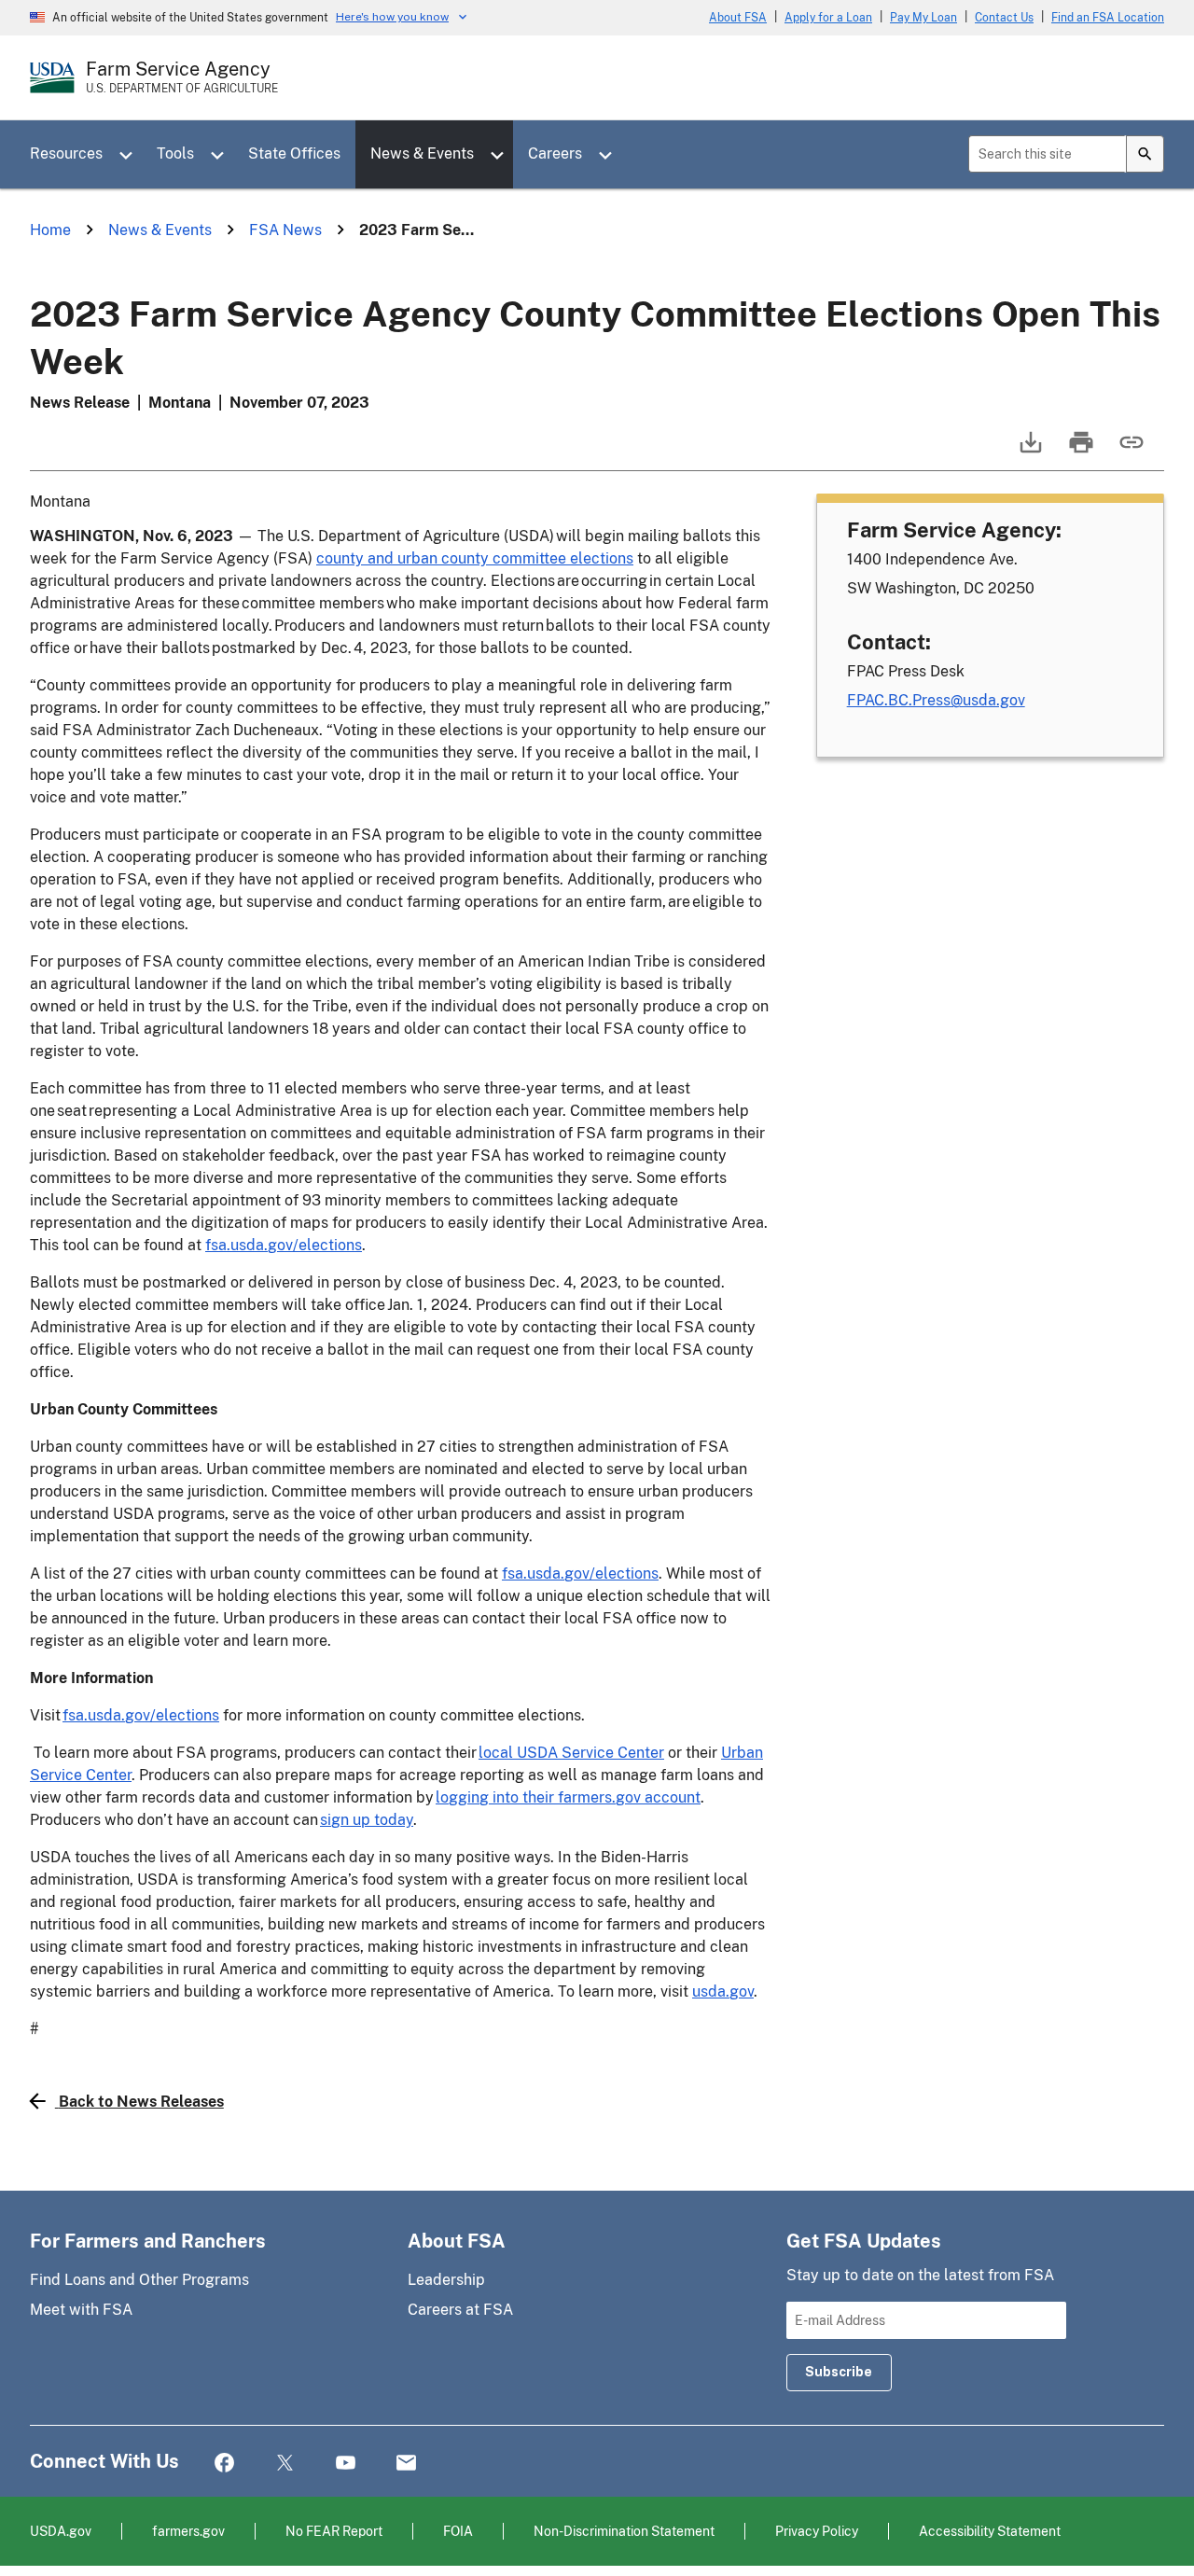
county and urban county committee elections (475, 558)
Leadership (446, 2280)
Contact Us (1004, 18)
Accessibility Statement (990, 2531)
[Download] (1029, 451)
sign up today (367, 1820)
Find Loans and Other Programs (139, 2280)
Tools (175, 153)
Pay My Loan (923, 18)
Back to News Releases (141, 2102)
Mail (406, 2464)
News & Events (422, 153)
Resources (66, 153)
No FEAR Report (334, 2531)
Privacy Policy (817, 2531)
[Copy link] (1130, 451)
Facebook (224, 2464)
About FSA (738, 18)
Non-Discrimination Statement (624, 2531)
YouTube (346, 2464)
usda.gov (723, 1991)
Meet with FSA (81, 2310)
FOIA (458, 2531)
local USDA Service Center (571, 1753)
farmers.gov (188, 2531)
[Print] (1079, 451)
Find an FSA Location (1108, 18)
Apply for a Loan (828, 18)
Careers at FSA (460, 2310)
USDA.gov (61, 2531)
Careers (555, 153)
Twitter (285, 2464)
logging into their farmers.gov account (568, 1797)
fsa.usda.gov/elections (284, 1245)
